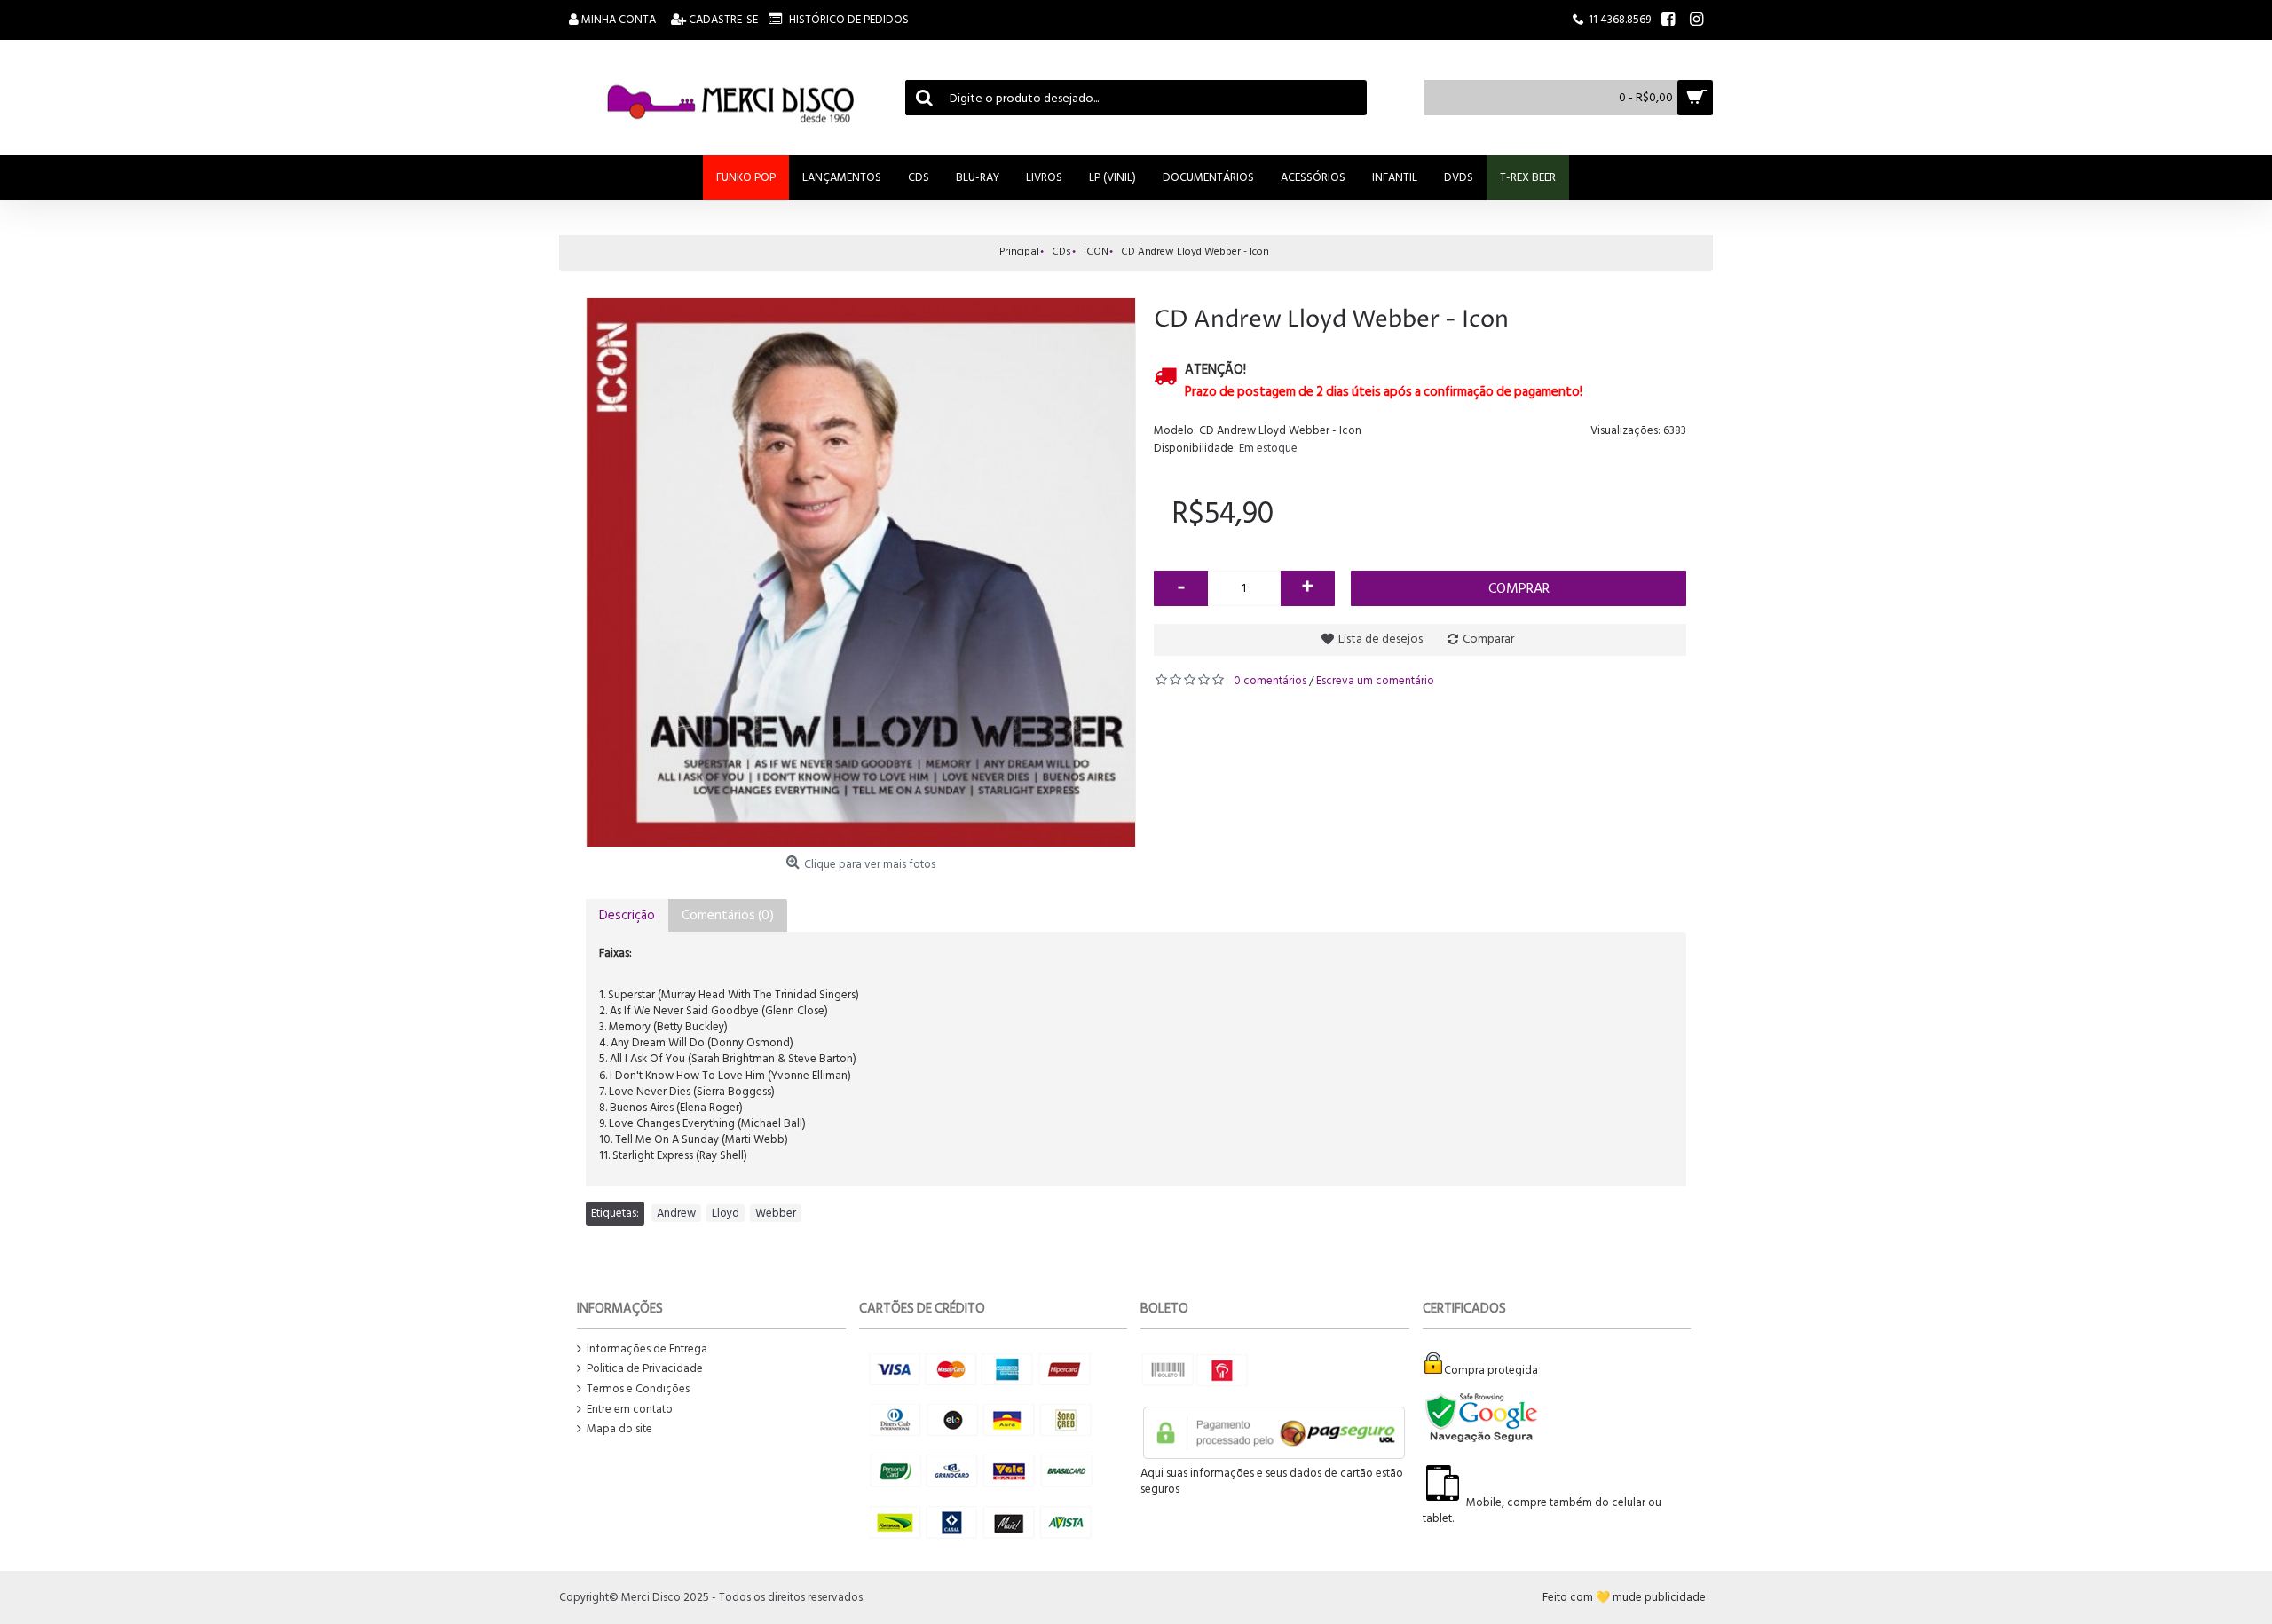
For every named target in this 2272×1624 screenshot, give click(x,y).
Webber (776, 1213)
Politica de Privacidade (645, 1369)
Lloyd (726, 1213)
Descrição (627, 915)
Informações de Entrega (647, 1349)
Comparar (1488, 639)
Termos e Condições (638, 1389)
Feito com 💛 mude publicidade (1624, 1597)
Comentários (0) (728, 915)
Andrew (676, 1213)
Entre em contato (630, 1410)
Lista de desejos (1381, 639)
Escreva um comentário (1375, 681)
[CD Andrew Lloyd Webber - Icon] (861, 572)
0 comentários (1270, 681)
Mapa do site (619, 1429)
